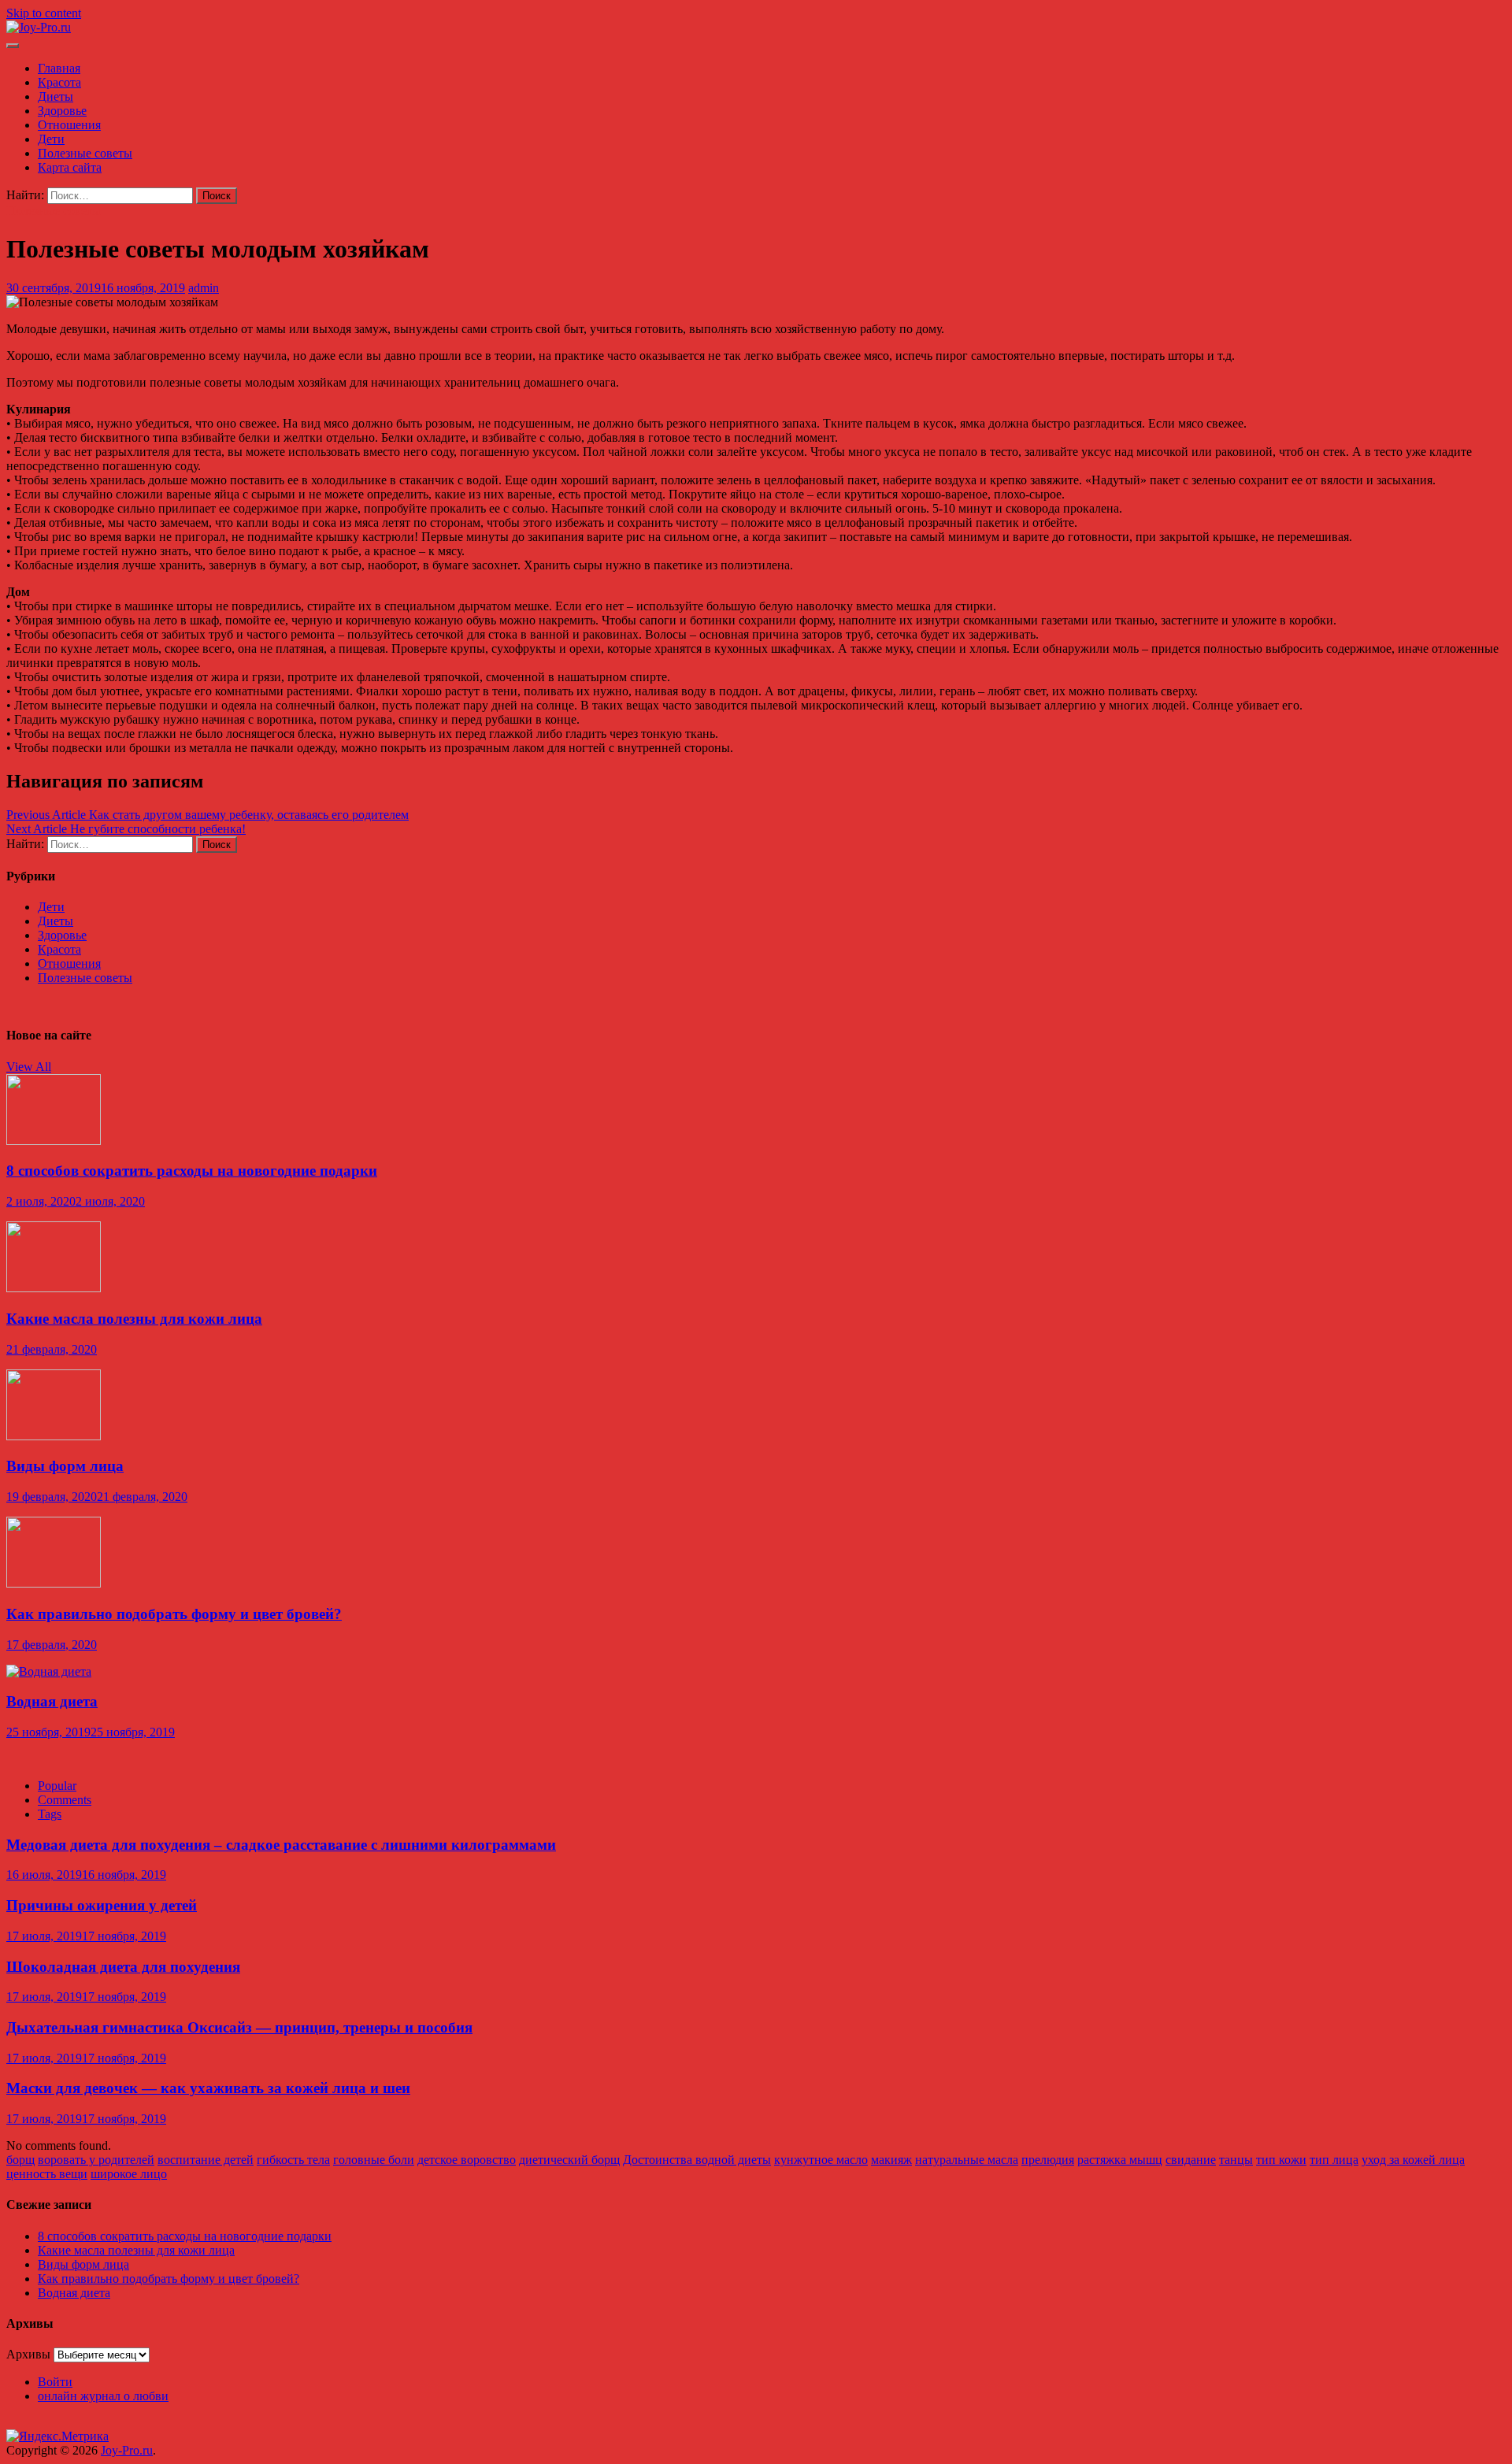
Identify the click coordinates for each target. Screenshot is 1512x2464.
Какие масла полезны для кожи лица (134, 1319)
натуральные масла (967, 2160)
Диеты (56, 96)
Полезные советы (85, 153)
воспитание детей (206, 2160)
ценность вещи (47, 2174)
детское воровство (467, 2160)
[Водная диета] (49, 1671)
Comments (65, 1800)
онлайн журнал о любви (103, 2396)
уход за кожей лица (1413, 2160)
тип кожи (1281, 2160)
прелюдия (1048, 2160)
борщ (20, 2160)
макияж (891, 2160)
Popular (57, 1786)
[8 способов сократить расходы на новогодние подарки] (54, 1141)
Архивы (28, 2354)
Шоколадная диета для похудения (123, 1967)
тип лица (1334, 2160)
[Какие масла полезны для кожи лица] (54, 1288)
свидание (1191, 2160)
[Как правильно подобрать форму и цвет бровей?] (54, 1583)
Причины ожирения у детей (102, 1905)
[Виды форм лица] (54, 1436)
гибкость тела (293, 2160)
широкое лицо (129, 2174)
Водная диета (52, 1701)
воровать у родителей (96, 2160)
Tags (50, 1814)
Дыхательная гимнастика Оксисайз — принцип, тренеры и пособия (239, 2027)
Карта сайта (70, 167)
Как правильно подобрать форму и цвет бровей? (174, 1614)
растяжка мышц (1120, 2160)
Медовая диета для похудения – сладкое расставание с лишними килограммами (281, 1845)
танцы (1236, 2160)
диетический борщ (569, 2160)
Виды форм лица (65, 1466)
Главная (59, 68)
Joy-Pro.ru (127, 2450)
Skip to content (44, 13)
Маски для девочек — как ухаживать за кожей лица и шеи (208, 2088)
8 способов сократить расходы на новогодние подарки (192, 1171)
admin (204, 288)
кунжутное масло (821, 2160)
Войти (55, 2382)
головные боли (374, 2160)
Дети (51, 139)
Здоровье (62, 111)
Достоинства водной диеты (697, 2160)
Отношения (69, 125)
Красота (59, 82)
